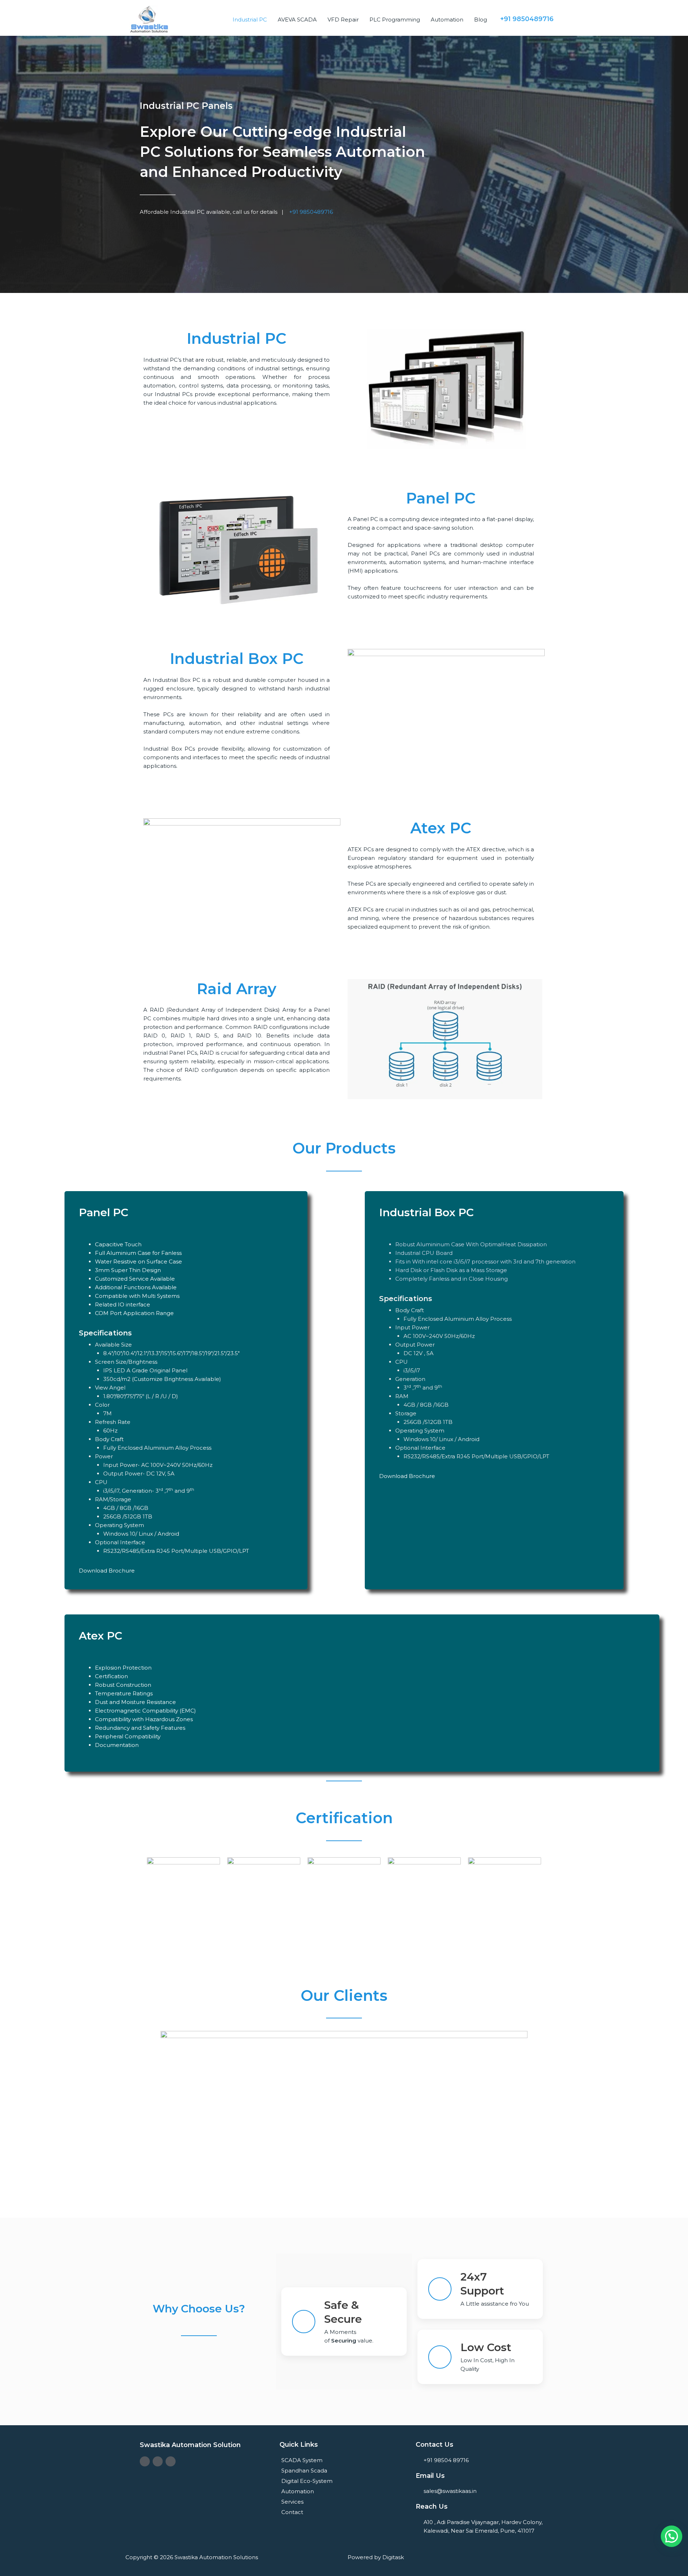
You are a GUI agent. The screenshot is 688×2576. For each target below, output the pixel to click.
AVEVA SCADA (297, 20)
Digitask (393, 2557)
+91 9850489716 (310, 212)
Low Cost (486, 2347)
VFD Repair (343, 20)
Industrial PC (250, 20)
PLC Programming (395, 20)
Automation (447, 20)
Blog (481, 20)
